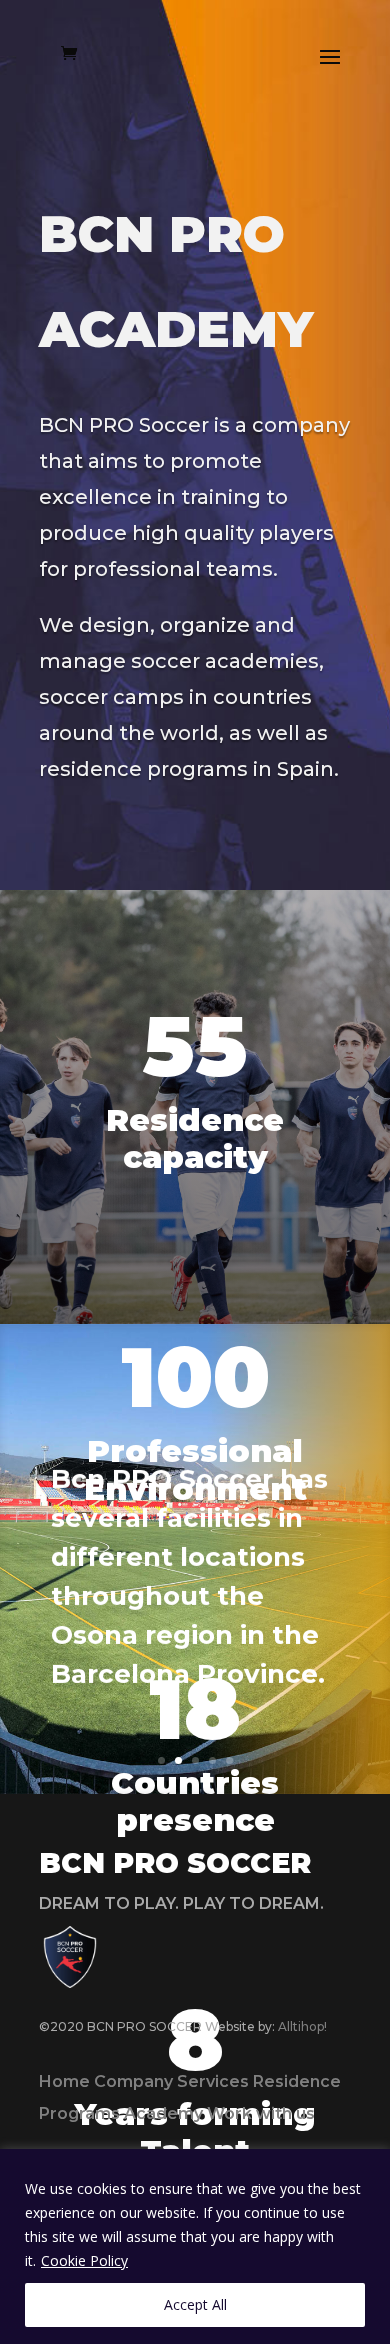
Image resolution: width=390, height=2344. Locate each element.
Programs (79, 2113)
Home (64, 2081)
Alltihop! (302, 2026)
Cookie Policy (84, 2260)
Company (133, 2081)
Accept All (195, 2304)
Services (213, 2081)
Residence (297, 2081)
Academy (163, 2113)
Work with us (261, 2113)
